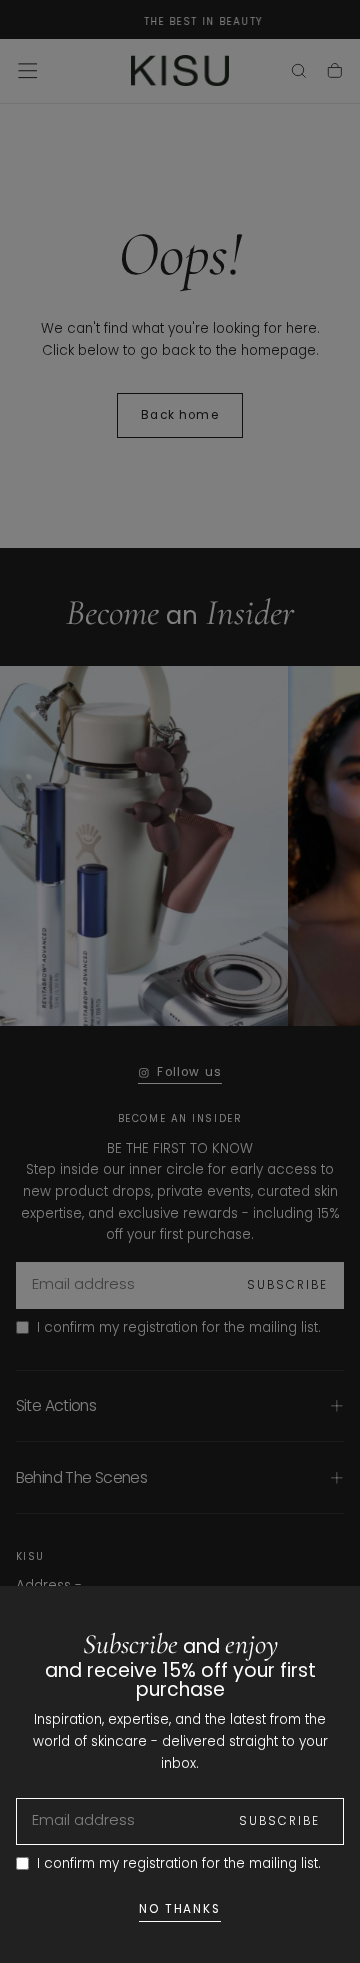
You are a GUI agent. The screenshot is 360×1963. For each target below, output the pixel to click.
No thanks (180, 1909)
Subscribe (279, 1821)
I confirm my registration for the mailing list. (179, 1863)
